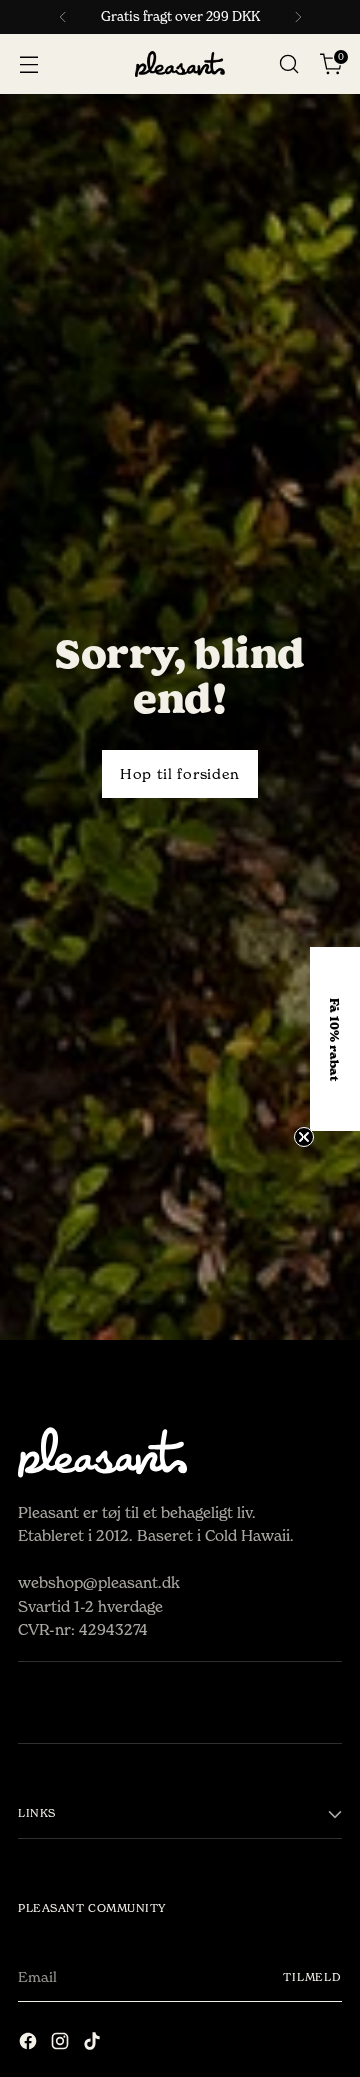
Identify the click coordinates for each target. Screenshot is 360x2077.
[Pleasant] (180, 64)
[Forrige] (63, 17)
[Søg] (288, 64)
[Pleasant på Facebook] (30, 2044)
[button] (335, 1039)
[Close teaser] (304, 1137)
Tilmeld (312, 1977)
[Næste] (298, 17)
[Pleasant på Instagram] (62, 2044)
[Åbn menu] (28, 64)
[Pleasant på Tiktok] (94, 2044)
